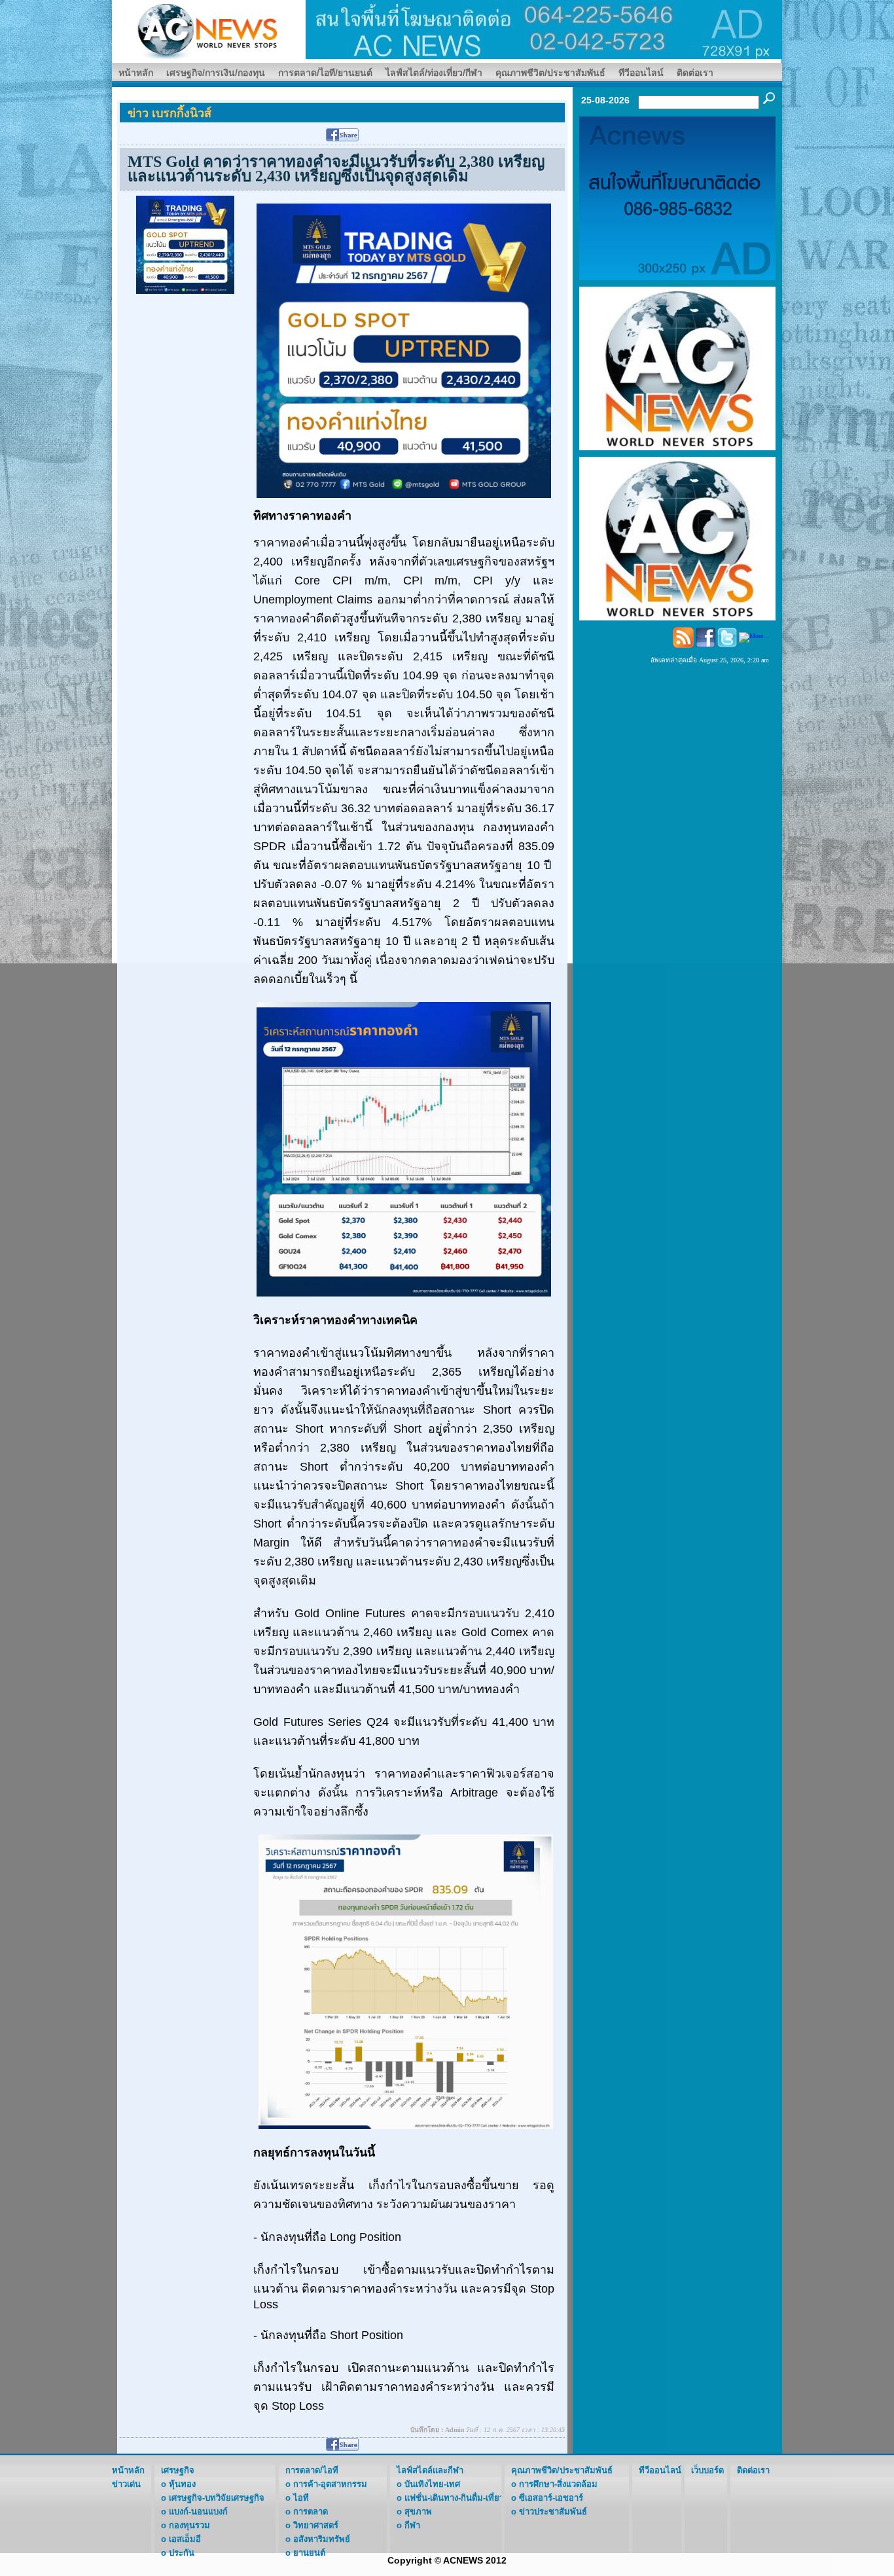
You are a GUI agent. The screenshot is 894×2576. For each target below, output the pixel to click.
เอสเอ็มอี (185, 2539)
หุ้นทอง (182, 2484)
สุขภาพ (418, 2512)
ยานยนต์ (309, 2553)
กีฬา (412, 2525)
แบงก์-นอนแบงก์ (198, 2512)
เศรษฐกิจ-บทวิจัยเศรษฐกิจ (217, 2498)
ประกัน (182, 2553)
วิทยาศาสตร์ (316, 2525)
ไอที (301, 2498)
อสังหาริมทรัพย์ (322, 2539)
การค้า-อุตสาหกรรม (330, 2484)
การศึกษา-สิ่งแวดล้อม (558, 2484)
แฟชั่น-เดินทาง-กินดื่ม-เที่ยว (454, 2498)
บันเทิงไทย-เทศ (432, 2484)
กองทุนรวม (189, 2525)
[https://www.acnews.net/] (544, 28)
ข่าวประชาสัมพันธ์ (553, 2512)
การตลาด (311, 2512)
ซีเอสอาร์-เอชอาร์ (551, 2498)
